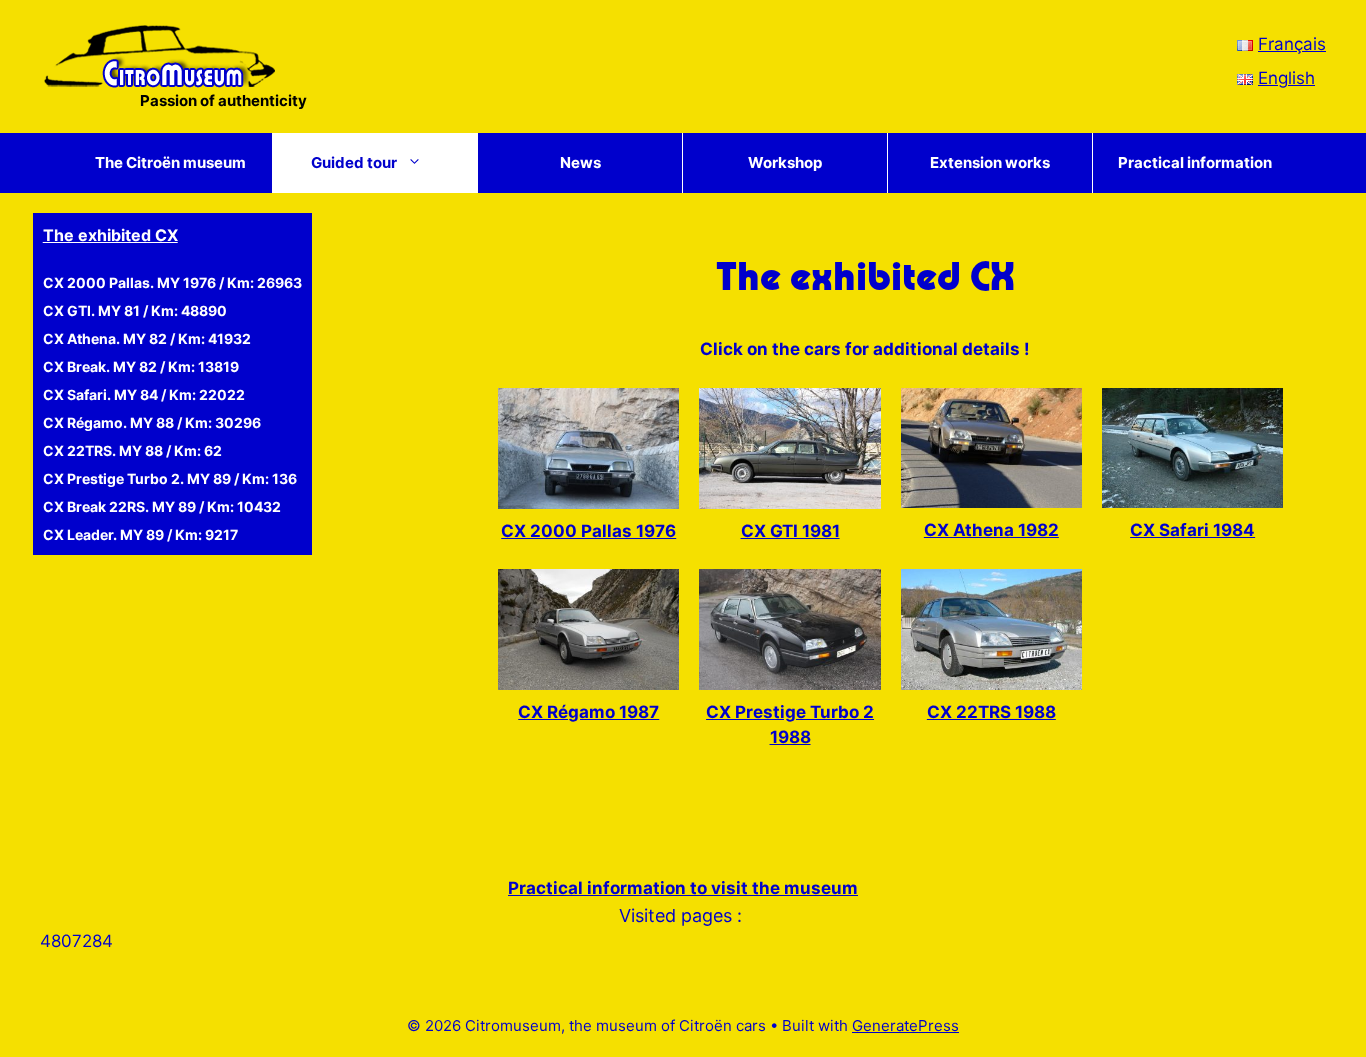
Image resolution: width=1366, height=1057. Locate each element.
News (580, 162)
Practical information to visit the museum (683, 888)
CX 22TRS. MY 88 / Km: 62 (132, 450)
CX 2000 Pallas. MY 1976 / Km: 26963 (172, 282)
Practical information (1195, 162)
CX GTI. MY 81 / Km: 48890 (135, 310)
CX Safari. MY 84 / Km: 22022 (144, 394)
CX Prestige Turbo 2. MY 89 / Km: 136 (170, 478)
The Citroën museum (170, 162)
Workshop (785, 162)
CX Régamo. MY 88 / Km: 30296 (152, 422)
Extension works (990, 162)
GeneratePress (905, 1025)
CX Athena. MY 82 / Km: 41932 (147, 338)
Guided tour (354, 162)
